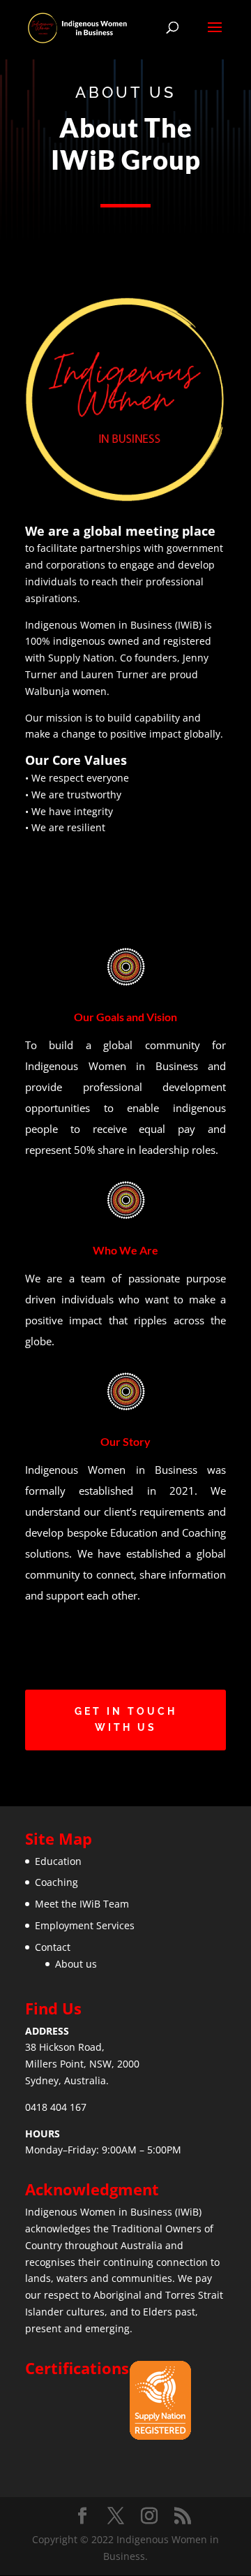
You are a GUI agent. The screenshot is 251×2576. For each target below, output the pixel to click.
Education (58, 1861)
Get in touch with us (126, 1720)
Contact (53, 1947)
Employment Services (85, 1925)
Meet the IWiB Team (82, 1904)
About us (76, 1964)
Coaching (56, 1882)
